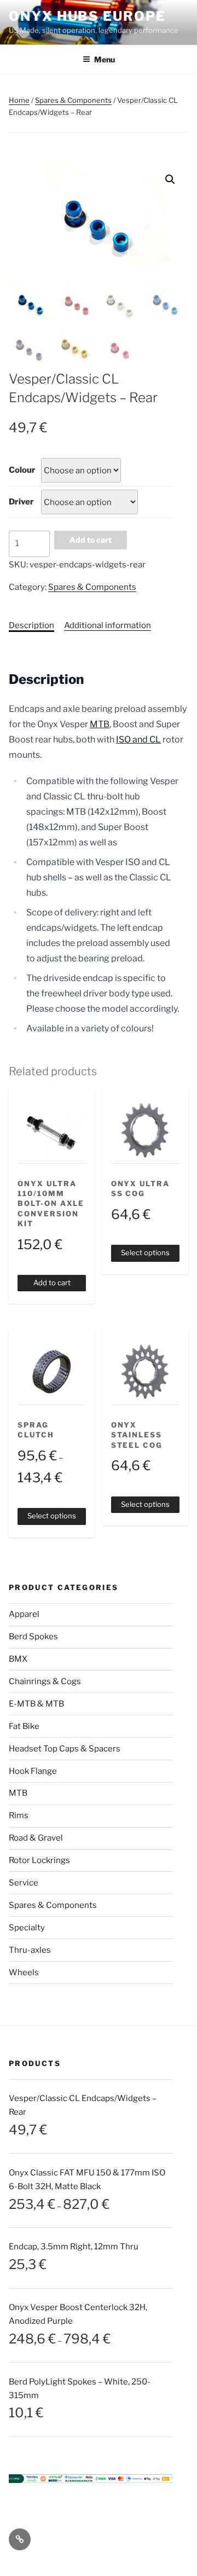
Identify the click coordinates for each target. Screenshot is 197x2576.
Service (24, 1883)
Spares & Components (73, 100)
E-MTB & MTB (36, 1704)
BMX (18, 1659)
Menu (105, 59)
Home (19, 100)
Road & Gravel (36, 1838)
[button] (170, 179)
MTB (100, 724)
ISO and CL (138, 739)
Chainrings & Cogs (45, 1681)
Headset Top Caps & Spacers (65, 1749)
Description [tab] (31, 625)
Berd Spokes (33, 1637)
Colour (22, 470)
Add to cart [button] (52, 1283)
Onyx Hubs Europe (87, 16)
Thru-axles (30, 1950)
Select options (145, 1252)
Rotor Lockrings (39, 1860)
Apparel (24, 1614)
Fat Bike (24, 1726)
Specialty (27, 1928)
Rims (19, 1815)
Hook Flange (33, 1771)
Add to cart (91, 540)
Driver (21, 502)
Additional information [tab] (108, 625)
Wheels (24, 1972)
